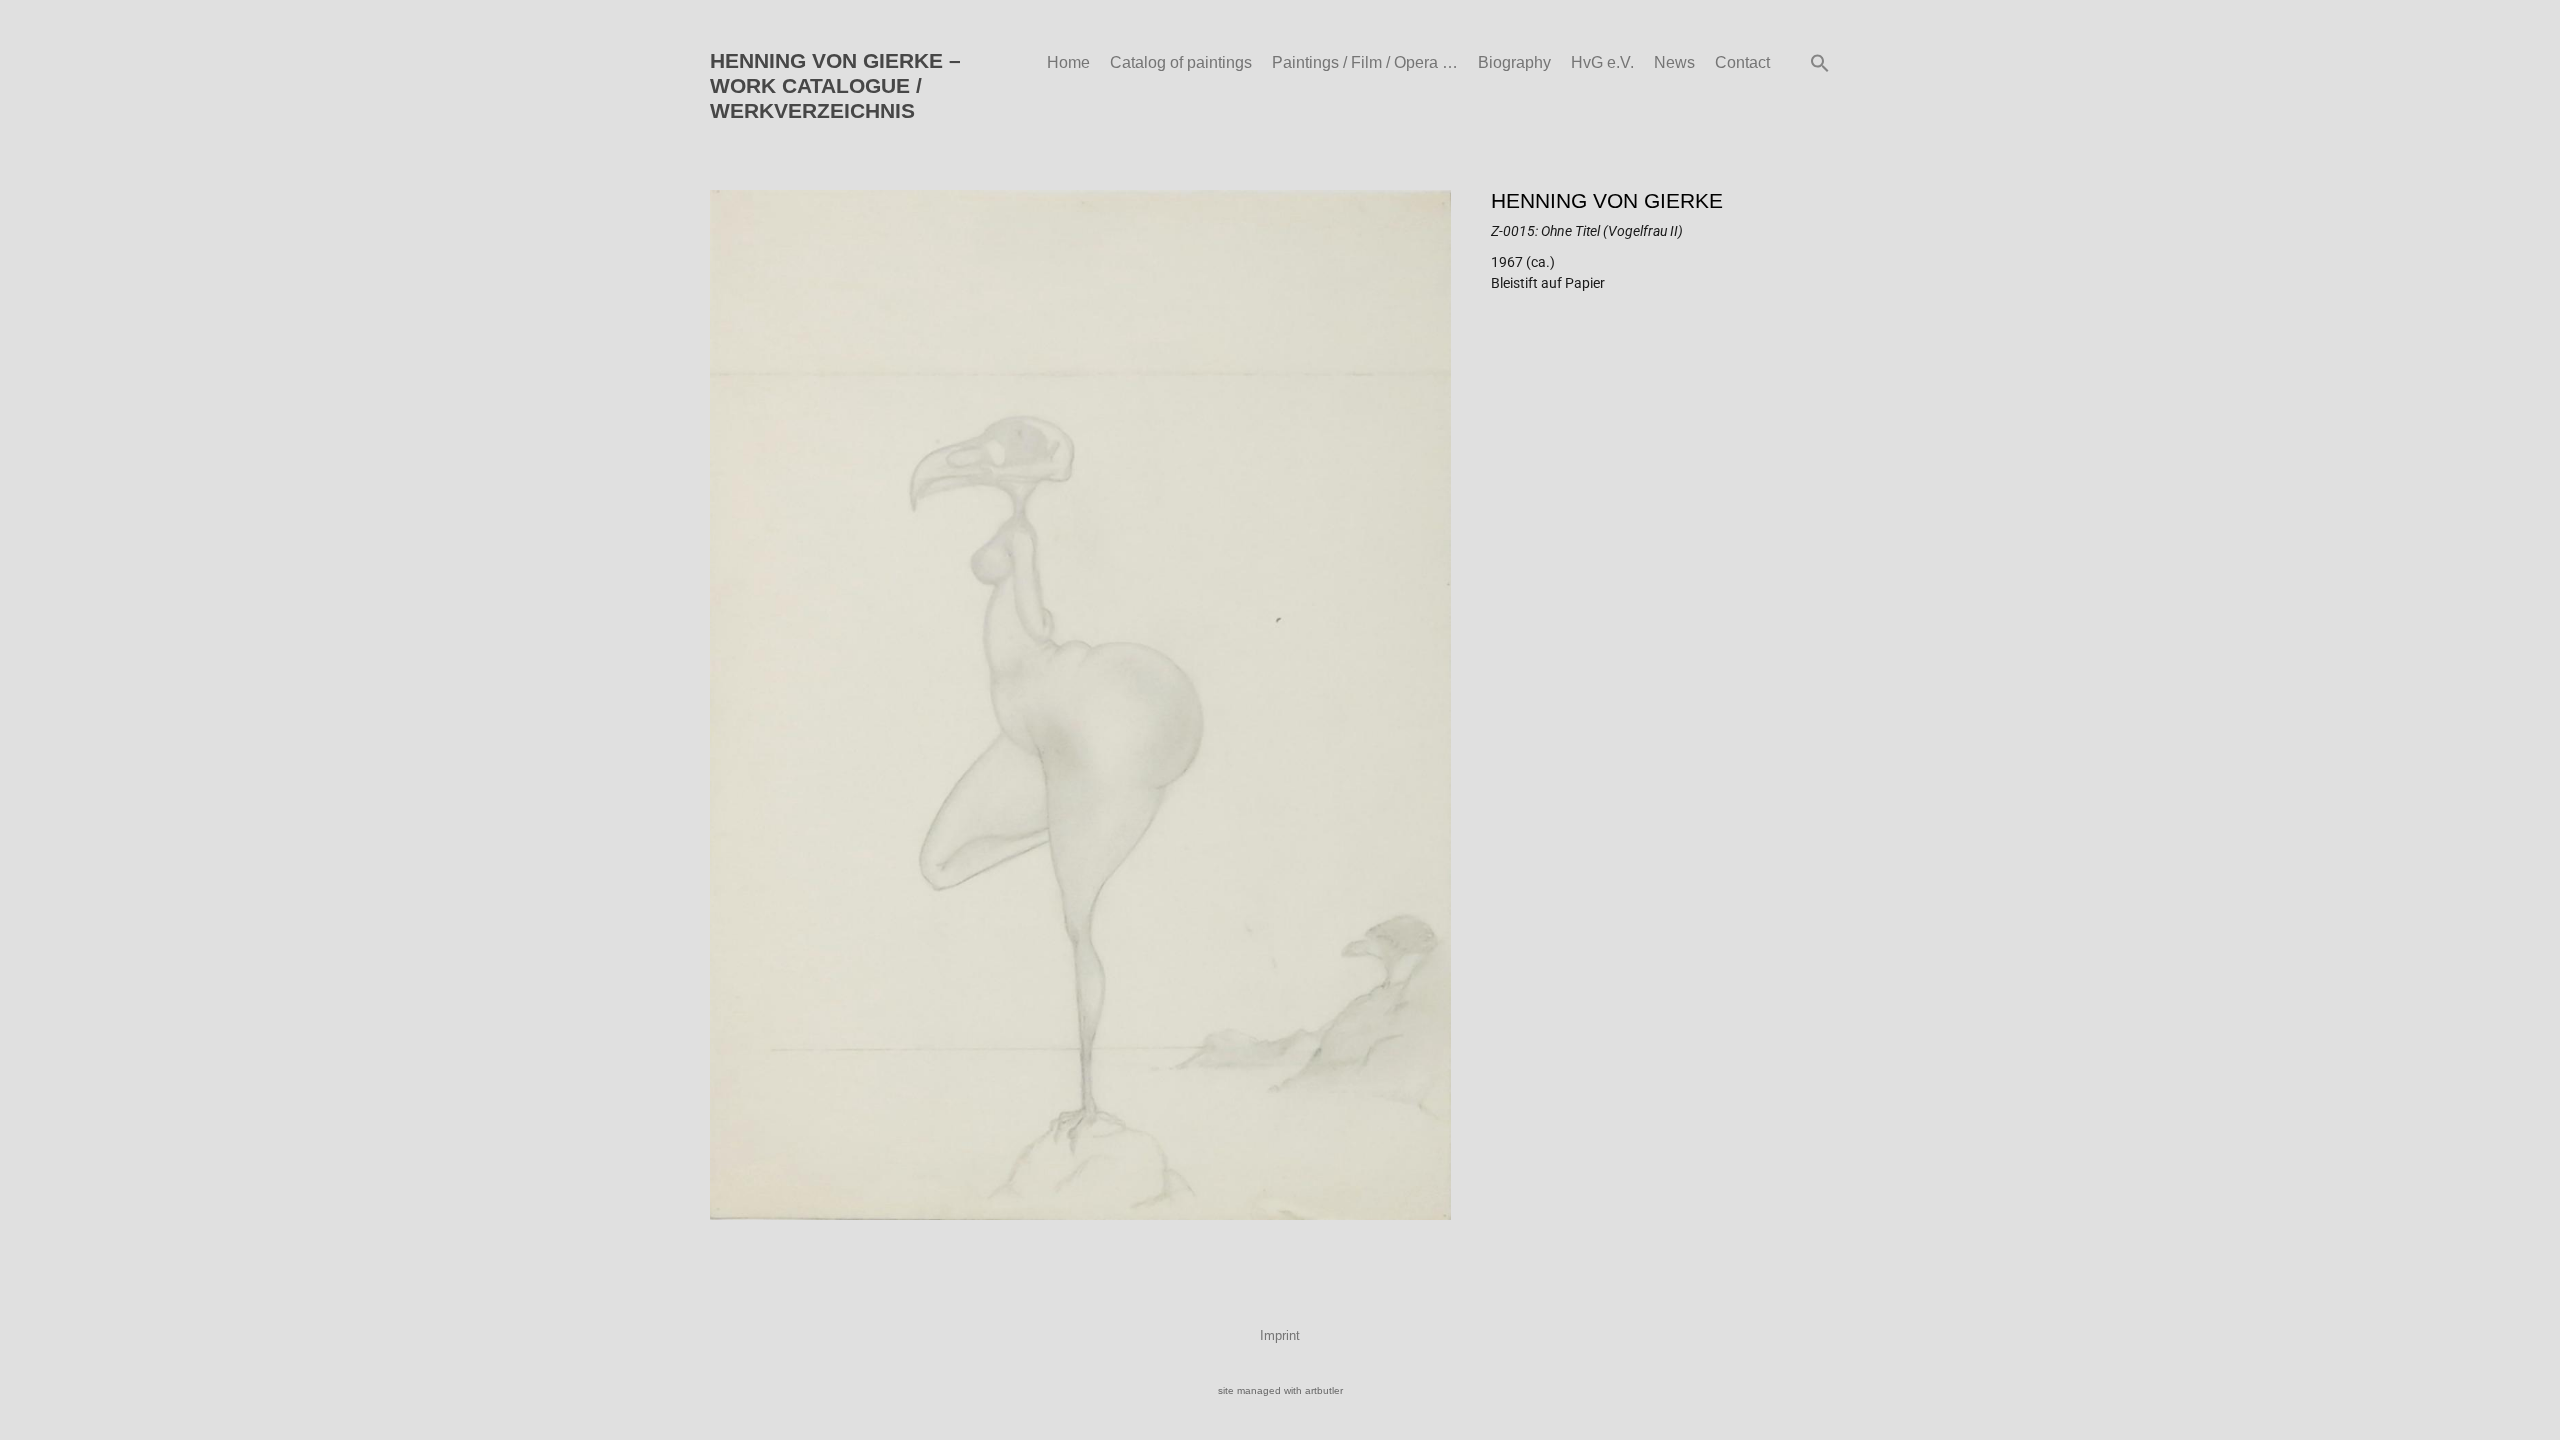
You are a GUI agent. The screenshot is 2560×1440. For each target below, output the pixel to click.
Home (1068, 62)
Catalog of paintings (1181, 62)
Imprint (1280, 1335)
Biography (1514, 62)
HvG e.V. (1602, 62)
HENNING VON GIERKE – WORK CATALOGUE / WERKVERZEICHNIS (835, 85)
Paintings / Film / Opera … (1365, 62)
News (1674, 62)
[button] (1820, 63)
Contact (1742, 62)
